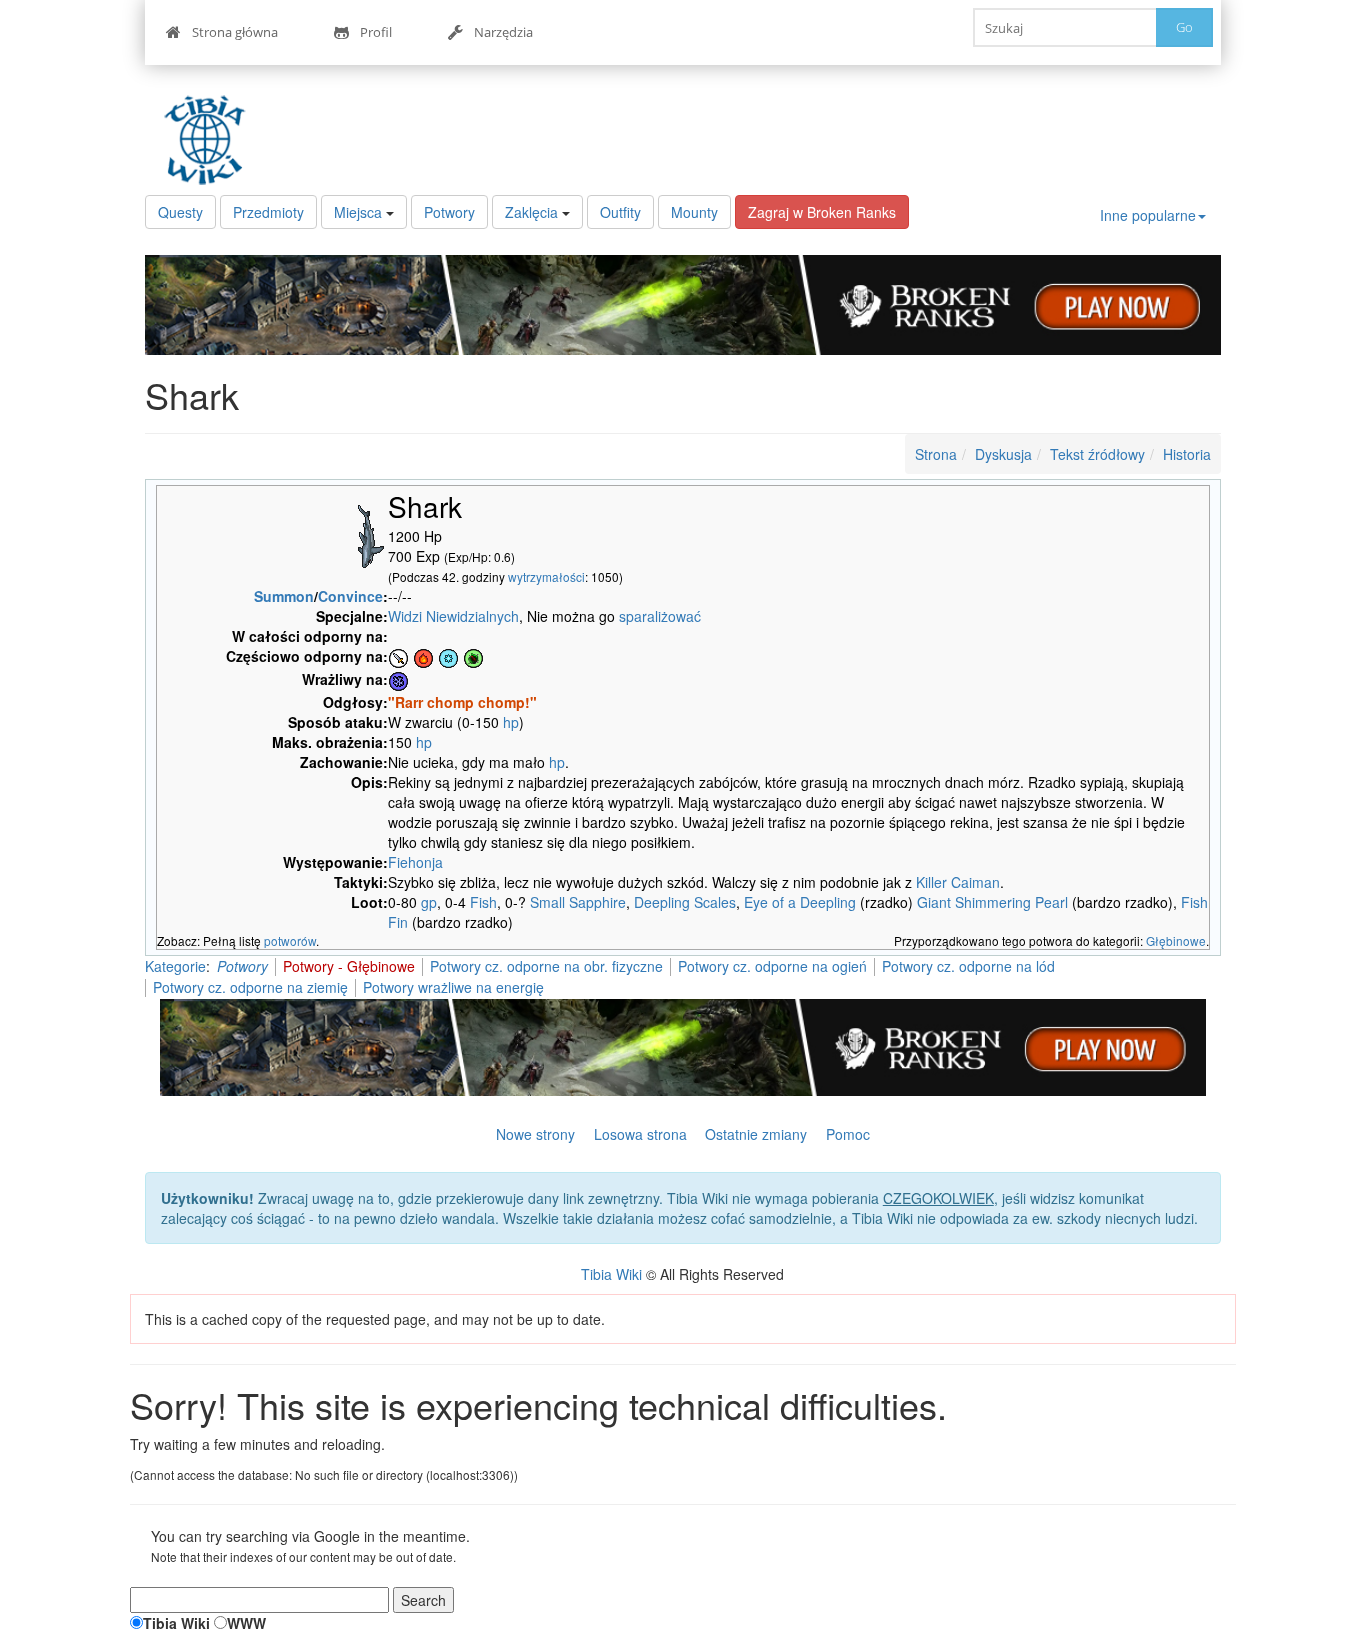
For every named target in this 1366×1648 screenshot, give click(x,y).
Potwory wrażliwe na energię (453, 987)
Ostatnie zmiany (756, 1134)
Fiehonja (415, 862)
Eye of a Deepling (800, 902)
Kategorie (175, 966)
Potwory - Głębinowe (349, 966)
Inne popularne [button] (1148, 215)
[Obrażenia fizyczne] (398, 656)
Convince (350, 596)
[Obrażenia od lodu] (448, 656)
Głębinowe (1176, 940)
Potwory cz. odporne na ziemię (250, 987)
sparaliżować (660, 616)
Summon (284, 596)
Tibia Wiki (611, 1274)
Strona (936, 454)
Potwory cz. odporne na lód (968, 966)
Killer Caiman (958, 882)
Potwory (449, 212)
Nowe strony (535, 1134)
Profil (376, 32)
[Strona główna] (210, 140)
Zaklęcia (531, 212)
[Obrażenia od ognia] (423, 656)
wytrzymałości (546, 576)
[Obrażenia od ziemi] (473, 656)
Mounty (694, 212)
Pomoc (848, 1134)
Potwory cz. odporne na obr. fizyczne (546, 966)
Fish (483, 902)
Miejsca (358, 212)
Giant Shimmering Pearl (992, 902)
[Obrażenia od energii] (398, 679)
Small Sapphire (578, 902)
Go (1184, 27)
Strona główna (235, 32)
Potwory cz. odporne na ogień (772, 966)
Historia (1187, 454)
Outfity (620, 212)
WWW (246, 1623)
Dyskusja (1003, 454)
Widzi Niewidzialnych (453, 616)
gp (429, 902)
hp (511, 722)
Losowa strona (640, 1134)
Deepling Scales (685, 902)
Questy (180, 212)
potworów (290, 940)
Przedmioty (268, 212)
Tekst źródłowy (1097, 454)
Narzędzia (503, 32)
